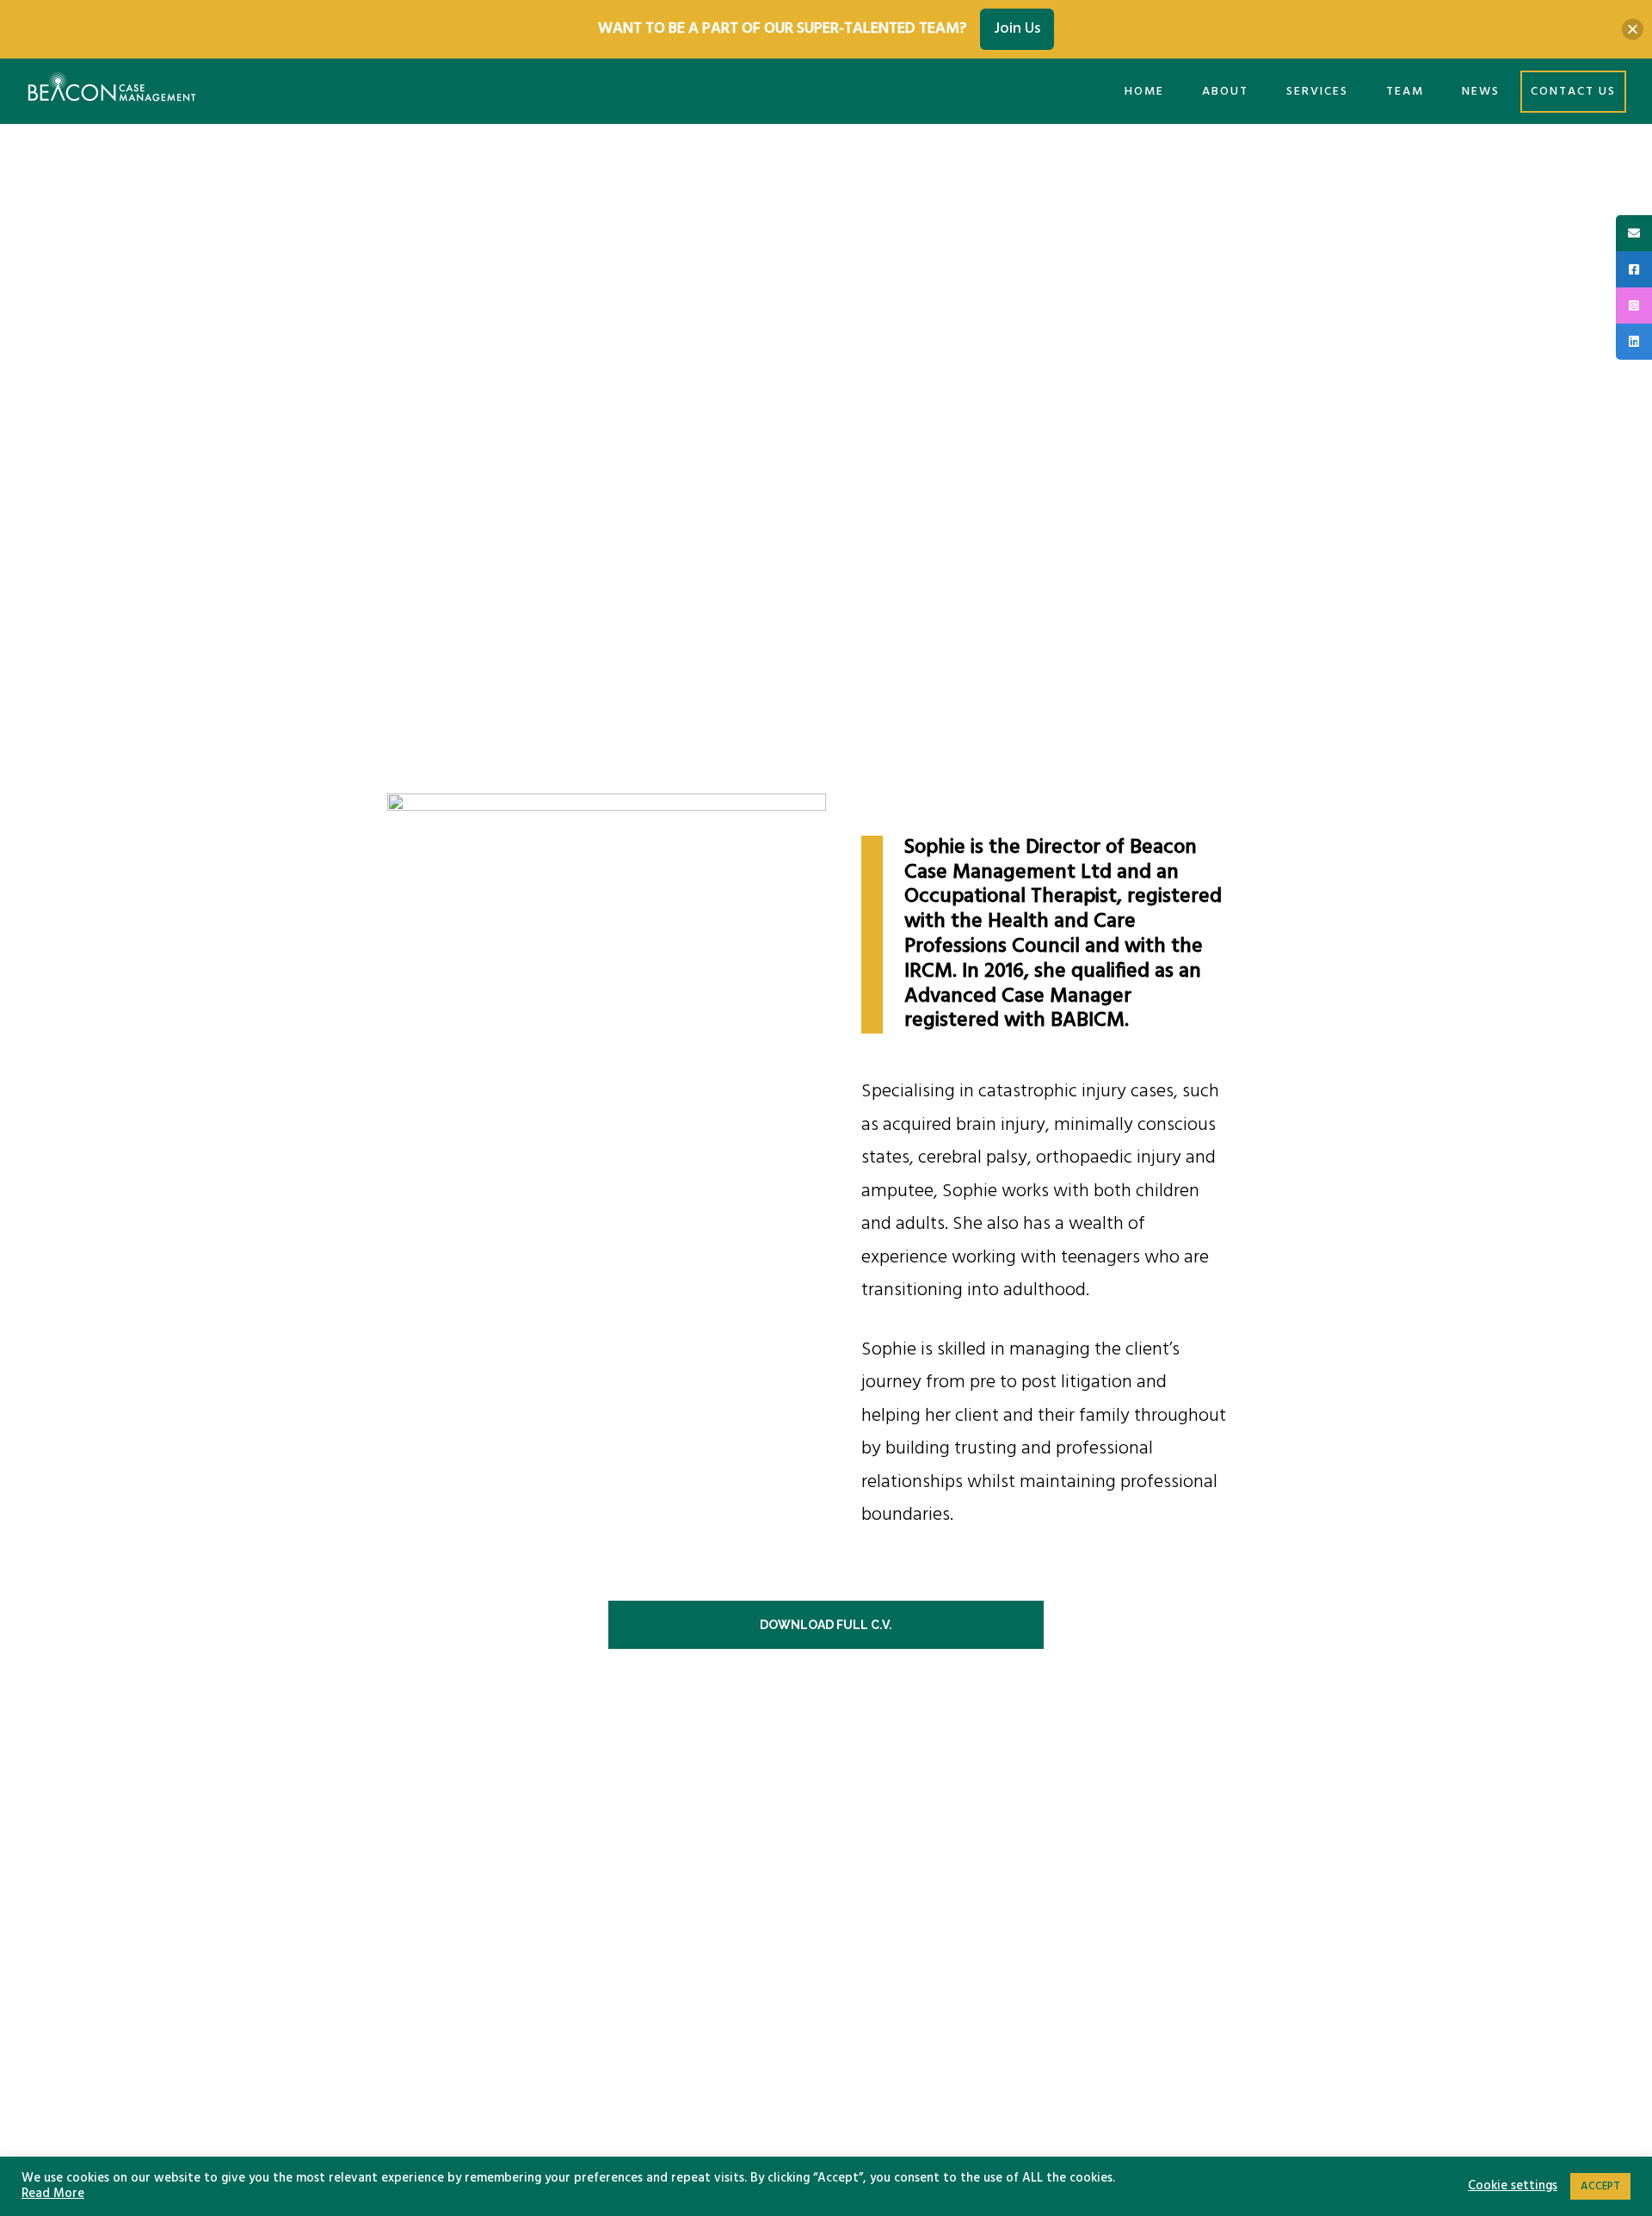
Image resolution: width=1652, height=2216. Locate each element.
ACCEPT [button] (1600, 2186)
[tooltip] (1634, 233)
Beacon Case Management (112, 91)
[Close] (1633, 29)
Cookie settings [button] (1513, 2187)
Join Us (1017, 29)
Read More (53, 2194)
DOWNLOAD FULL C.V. (826, 1625)
